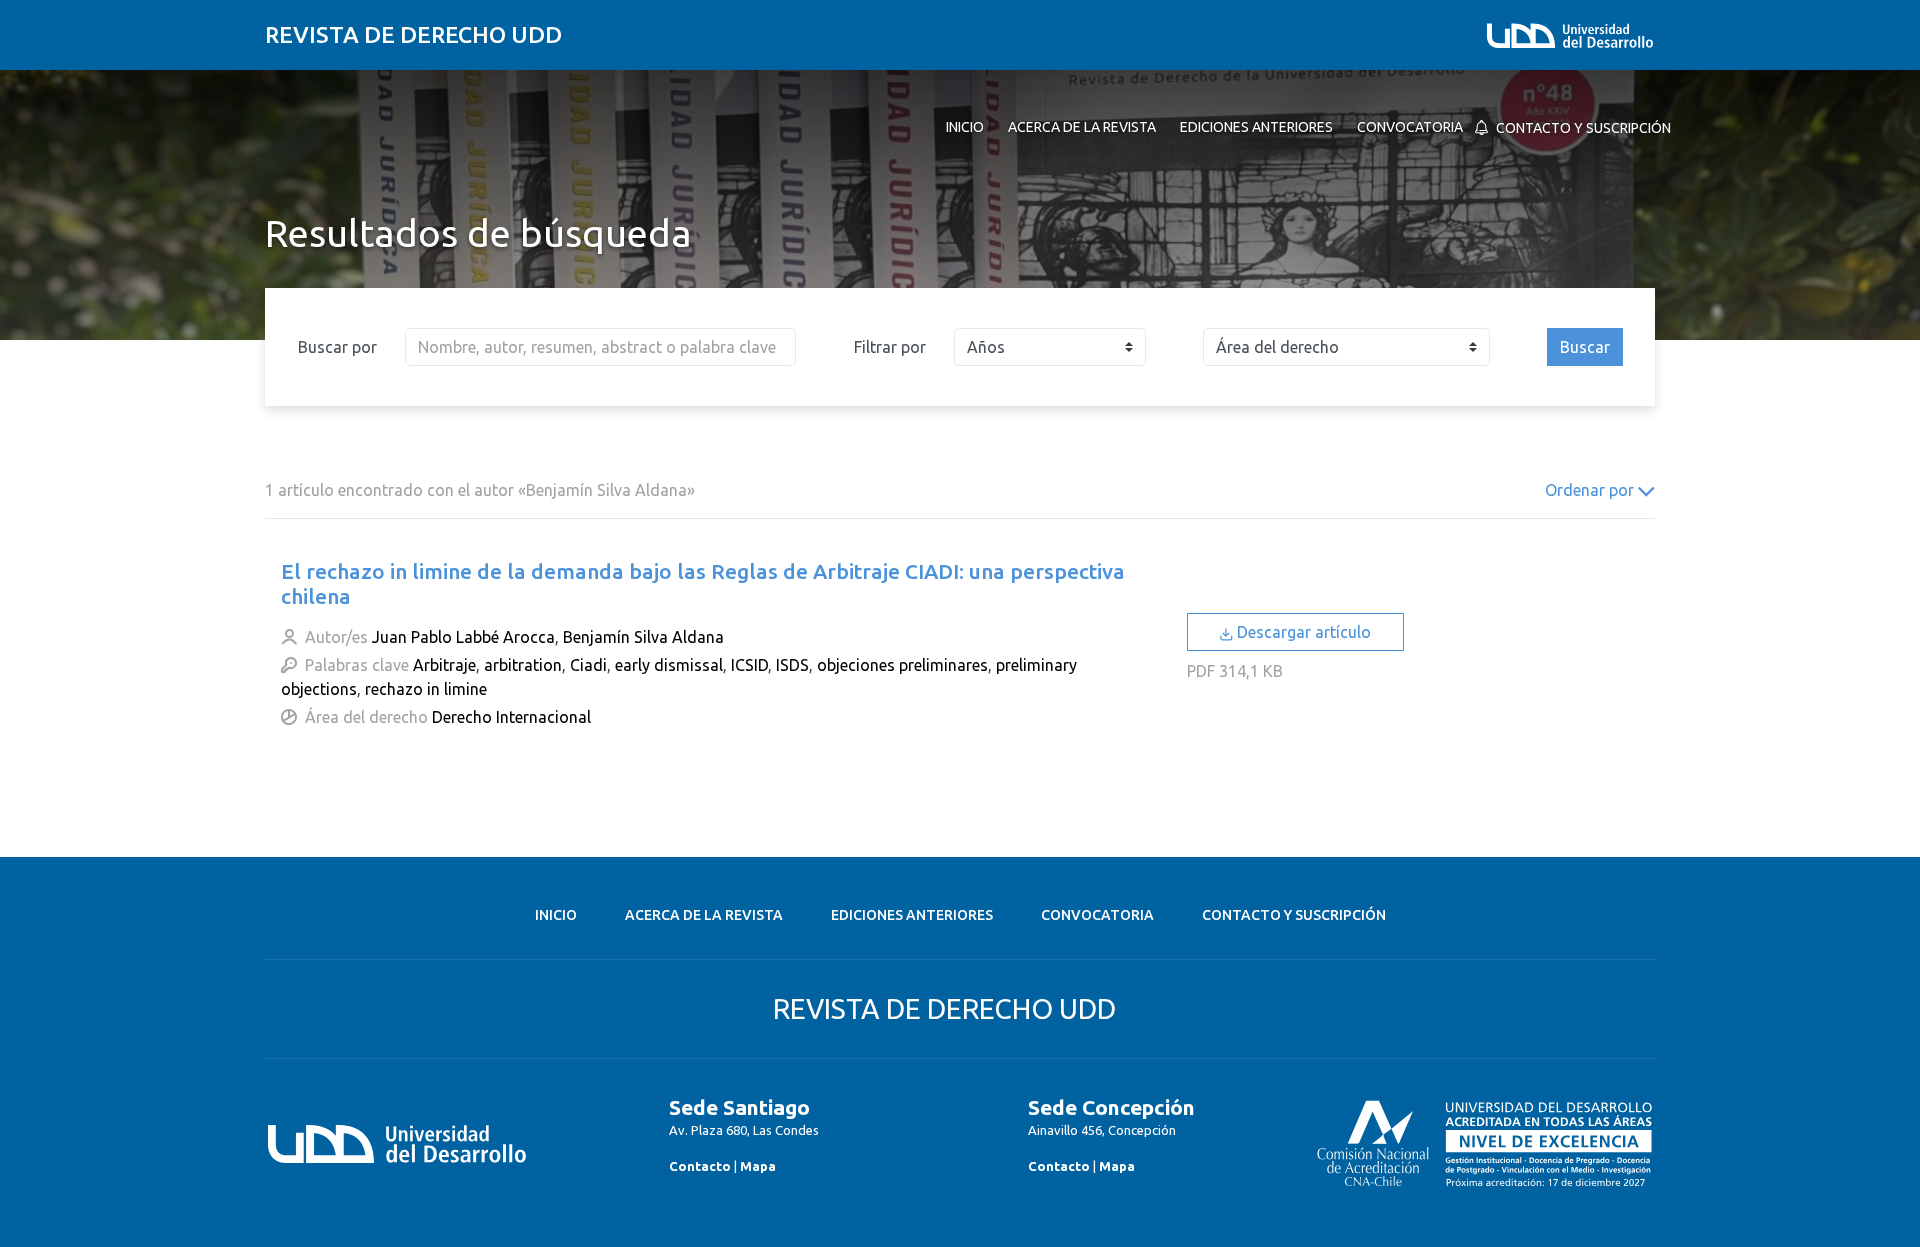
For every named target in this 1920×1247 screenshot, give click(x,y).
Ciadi (588, 665)
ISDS (792, 665)
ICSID (749, 665)
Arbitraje (444, 665)
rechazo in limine (426, 689)
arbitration (523, 665)
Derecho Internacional (511, 717)
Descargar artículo (1302, 632)
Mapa (758, 1166)
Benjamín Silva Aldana (643, 637)
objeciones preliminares (902, 665)
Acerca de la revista (704, 915)
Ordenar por (1591, 490)
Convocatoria (1097, 915)
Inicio (556, 915)
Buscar (1585, 347)
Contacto (700, 1166)
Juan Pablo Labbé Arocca (463, 637)
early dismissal (669, 665)
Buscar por (337, 347)
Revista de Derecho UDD (413, 34)
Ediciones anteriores (912, 915)
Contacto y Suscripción (1294, 915)
